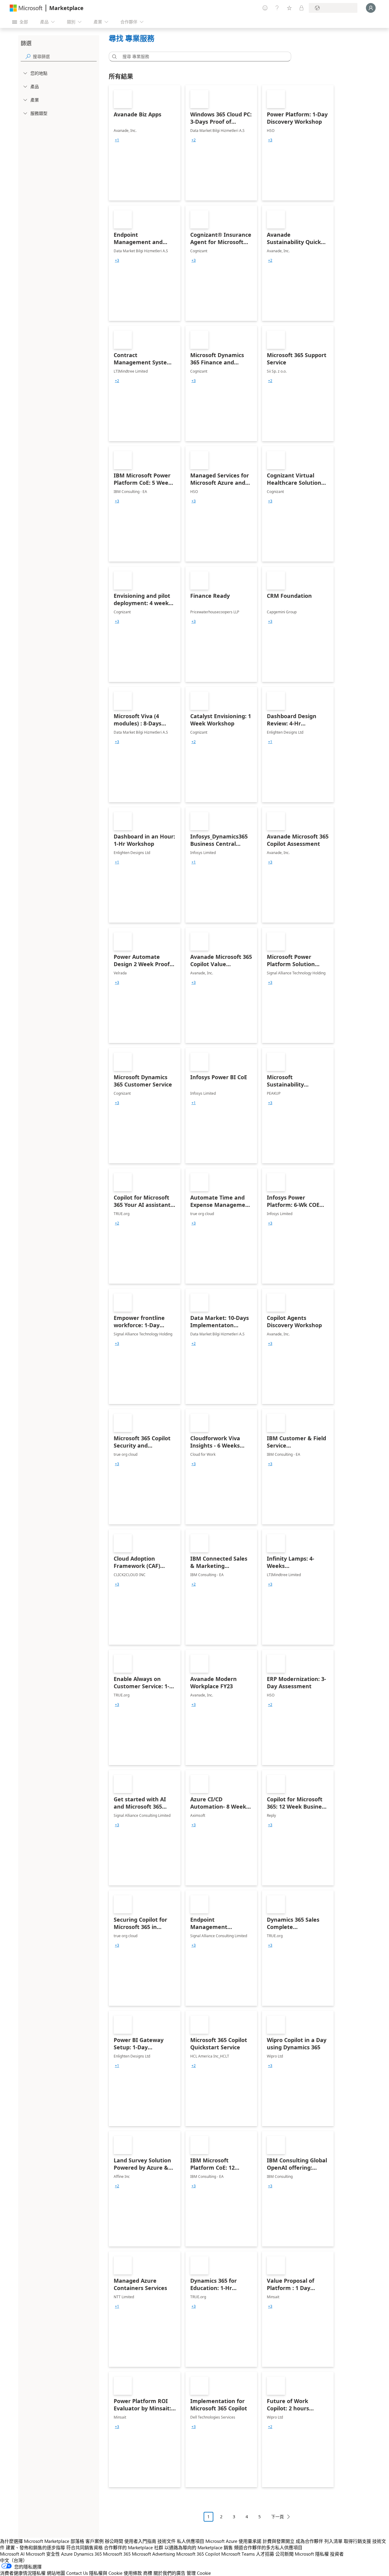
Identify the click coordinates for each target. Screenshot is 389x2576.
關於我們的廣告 (169, 2573)
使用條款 (133, 2573)
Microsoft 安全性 (43, 2554)
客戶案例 (95, 2541)
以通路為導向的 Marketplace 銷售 (199, 2547)
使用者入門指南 (140, 2541)
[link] (145, 143)
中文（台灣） (14, 2560)
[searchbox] (65, 56)
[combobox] (202, 57)
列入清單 (333, 2541)
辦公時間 (114, 2541)
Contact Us (77, 2573)
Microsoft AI (12, 2554)
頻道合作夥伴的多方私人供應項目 (268, 2547)
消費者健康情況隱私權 (23, 2573)
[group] (117, 140)
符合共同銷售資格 (84, 2547)
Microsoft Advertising (153, 2554)
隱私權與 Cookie (106, 2573)
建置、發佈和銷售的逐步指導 (35, 2547)
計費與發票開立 (279, 2541)
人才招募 (265, 2554)
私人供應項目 (191, 2541)
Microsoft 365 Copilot (198, 2554)
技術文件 (167, 2541)
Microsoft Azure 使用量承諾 (233, 2541)
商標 (148, 2573)
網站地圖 (56, 2573)
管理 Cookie (199, 2573)
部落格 (77, 2541)
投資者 (337, 2554)
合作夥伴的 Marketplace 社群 (134, 2547)
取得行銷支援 (357, 2541)
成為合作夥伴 (309, 2541)
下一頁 (277, 2517)
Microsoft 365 (117, 2554)
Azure (67, 2554)
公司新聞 (284, 2554)
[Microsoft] (26, 8)
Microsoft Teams (238, 2554)
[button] (113, 57)
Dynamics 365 (88, 2554)
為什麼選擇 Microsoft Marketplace (35, 2541)
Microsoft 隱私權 (312, 2554)
